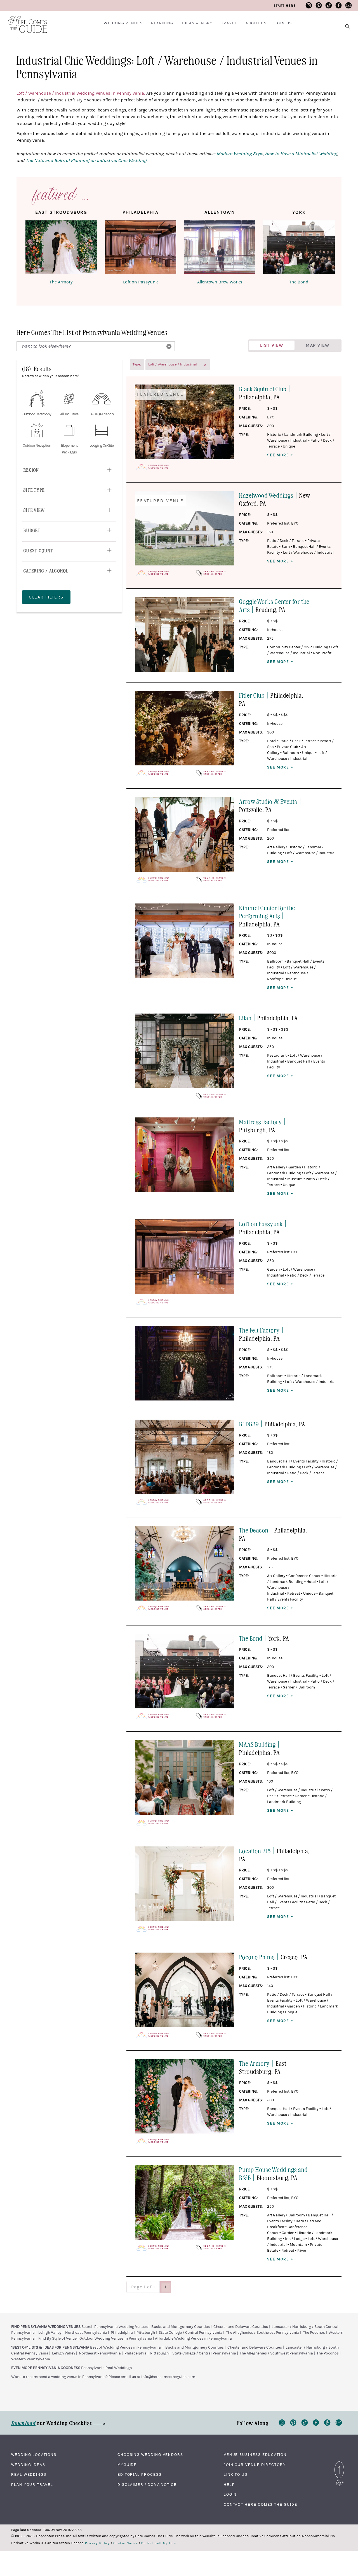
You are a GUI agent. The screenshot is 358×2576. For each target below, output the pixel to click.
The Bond (299, 282)
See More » (280, 455)
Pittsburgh (146, 2333)
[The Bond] (299, 248)
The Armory (61, 282)
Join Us (283, 23)
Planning (162, 23)
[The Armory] (61, 248)
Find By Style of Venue (57, 2339)
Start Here (285, 6)
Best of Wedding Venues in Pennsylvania (125, 2347)
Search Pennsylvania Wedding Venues (115, 2327)
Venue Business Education (255, 2455)
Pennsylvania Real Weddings (106, 2368)
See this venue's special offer (215, 573)
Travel (229, 23)
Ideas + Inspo (197, 23)
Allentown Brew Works (220, 282)
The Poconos (314, 2333)
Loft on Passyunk (141, 282)
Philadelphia (122, 2333)
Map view (318, 345)
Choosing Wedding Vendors (150, 2455)
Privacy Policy (98, 2543)
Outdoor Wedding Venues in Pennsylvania (116, 2339)
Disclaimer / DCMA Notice (147, 2485)
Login (230, 2495)
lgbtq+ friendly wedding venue (159, 467)
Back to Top (339, 2463)
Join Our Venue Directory (255, 2465)
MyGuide (127, 2465)
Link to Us (236, 2475)
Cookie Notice (126, 2543)
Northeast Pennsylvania (86, 2333)
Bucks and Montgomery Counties (181, 2327)
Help (229, 2485)
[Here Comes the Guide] (24, 21)
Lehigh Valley (50, 2333)
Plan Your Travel (32, 2485)
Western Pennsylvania (31, 2359)
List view (272, 345)
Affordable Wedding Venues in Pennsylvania (193, 2339)
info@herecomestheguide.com (168, 2377)
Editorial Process (140, 2475)
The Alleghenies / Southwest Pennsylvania (263, 2333)
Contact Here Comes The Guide (261, 2505)
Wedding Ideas (28, 2465)
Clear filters (46, 597)
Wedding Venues (123, 23)
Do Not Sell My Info (159, 2543)
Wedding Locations (34, 2455)
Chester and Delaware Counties (241, 2327)
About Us (256, 23)
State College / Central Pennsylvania (190, 2333)
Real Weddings (29, 2475)
